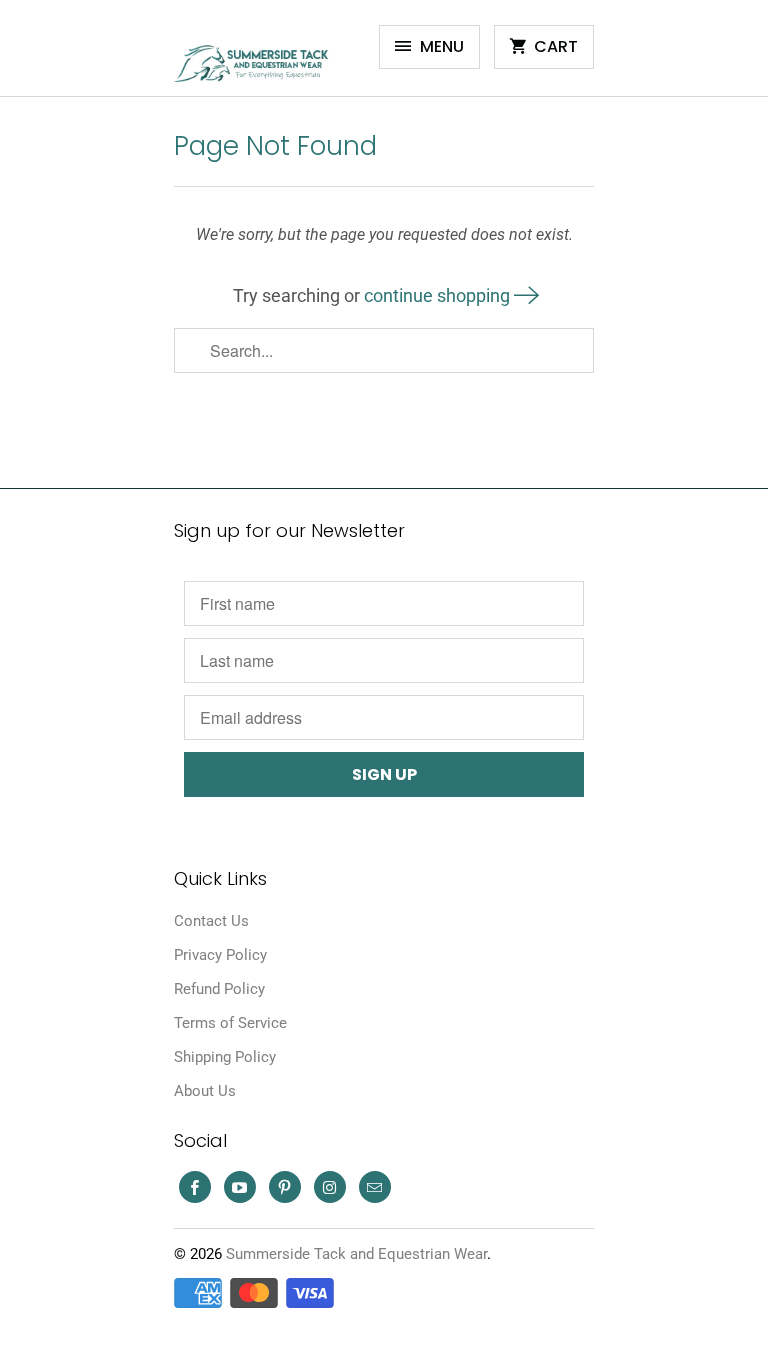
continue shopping (439, 295)
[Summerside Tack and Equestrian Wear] (254, 55)
